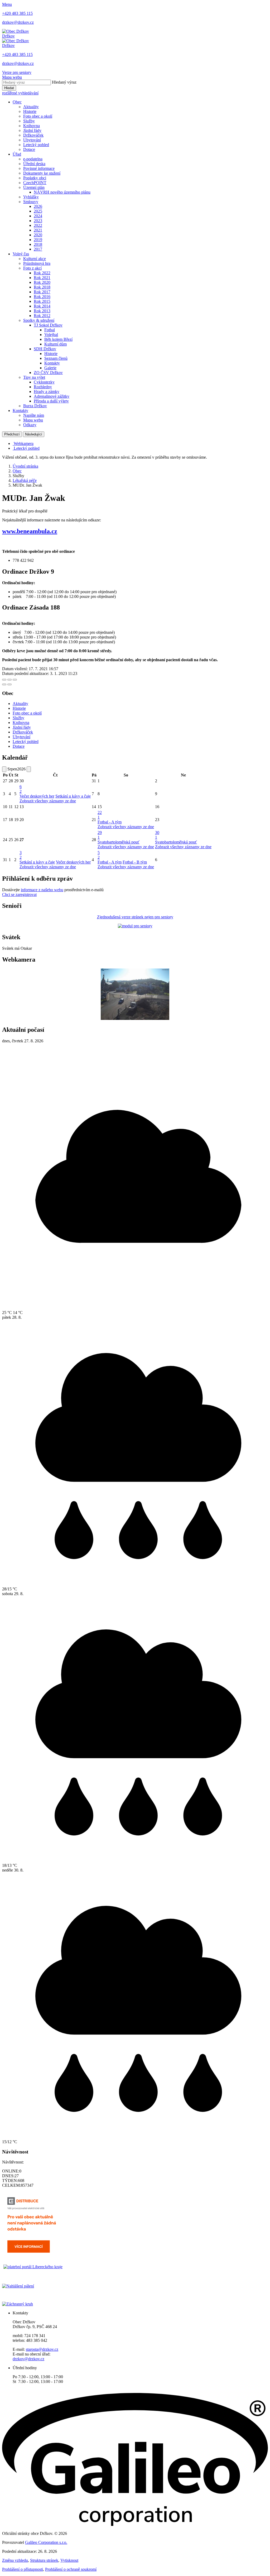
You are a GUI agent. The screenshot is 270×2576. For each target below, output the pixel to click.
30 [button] (157, 835)
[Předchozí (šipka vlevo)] (4, 684)
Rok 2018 (42, 287)
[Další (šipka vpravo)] (9, 684)
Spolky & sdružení (39, 320)
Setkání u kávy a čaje (73, 796)
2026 (38, 206)
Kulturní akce (35, 259)
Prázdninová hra (37, 263)
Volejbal (51, 335)
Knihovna (32, 126)
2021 (38, 230)
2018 (38, 244)
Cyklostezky (44, 382)
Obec (17, 102)
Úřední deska (34, 164)
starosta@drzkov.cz (42, 2349)
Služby (29, 121)
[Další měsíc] (29, 769)
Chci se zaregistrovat (19, 894)
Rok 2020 (42, 282)
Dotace (29, 149)
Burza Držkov (35, 406)
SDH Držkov (45, 349)
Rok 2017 (42, 292)
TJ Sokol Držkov (48, 325)
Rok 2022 (42, 273)
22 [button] (100, 815)
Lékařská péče (25, 480)
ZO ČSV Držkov (48, 373)
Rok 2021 (42, 278)
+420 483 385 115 (17, 13)
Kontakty (52, 363)
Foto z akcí (32, 268)
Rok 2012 (42, 316)
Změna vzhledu (15, 2560)
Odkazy (30, 425)
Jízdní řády (32, 130)
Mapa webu (33, 420)
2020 (38, 235)
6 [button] (21, 789)
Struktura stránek (44, 2560)
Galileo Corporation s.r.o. (46, 2542)
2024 (38, 216)
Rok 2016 (42, 297)
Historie (30, 111)
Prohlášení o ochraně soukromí (71, 2569)
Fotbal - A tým (110, 822)
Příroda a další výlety (51, 401)
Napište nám (34, 415)
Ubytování (32, 140)
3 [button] (21, 855)
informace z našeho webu (42, 890)
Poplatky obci (35, 178)
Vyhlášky (31, 197)
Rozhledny (43, 387)
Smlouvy (31, 202)
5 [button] (99, 855)
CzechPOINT (35, 183)
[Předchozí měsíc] (4, 769)
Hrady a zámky (47, 392)
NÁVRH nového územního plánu (62, 192)
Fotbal (50, 330)
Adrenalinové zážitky (52, 396)
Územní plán (34, 187)
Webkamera (24, 443)
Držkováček (33, 135)
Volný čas (21, 254)
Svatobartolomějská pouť (119, 842)
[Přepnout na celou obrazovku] (9, 680)
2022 (38, 225)
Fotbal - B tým (135, 862)
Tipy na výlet (34, 377)
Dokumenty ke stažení (42, 173)
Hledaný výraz (64, 82)
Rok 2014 (42, 306)
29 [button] (100, 835)
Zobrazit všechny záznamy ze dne (48, 801)
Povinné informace (39, 168)
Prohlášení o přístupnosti (23, 2569)
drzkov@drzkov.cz (18, 22)
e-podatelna (33, 159)
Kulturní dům (56, 344)
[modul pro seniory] (135, 926)
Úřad (17, 154)
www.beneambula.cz (30, 531)
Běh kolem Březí (58, 339)
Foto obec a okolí (38, 116)
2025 (38, 211)
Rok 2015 (42, 301)
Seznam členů (56, 358)
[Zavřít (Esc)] (4, 680)
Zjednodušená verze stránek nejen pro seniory (135, 917)
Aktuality (31, 107)
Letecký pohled (36, 145)
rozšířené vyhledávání (20, 93)
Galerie (50, 368)
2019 (38, 240)
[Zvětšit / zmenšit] (15, 680)
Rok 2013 (42, 311)
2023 (38, 221)
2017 (38, 249)
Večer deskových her (37, 796)
